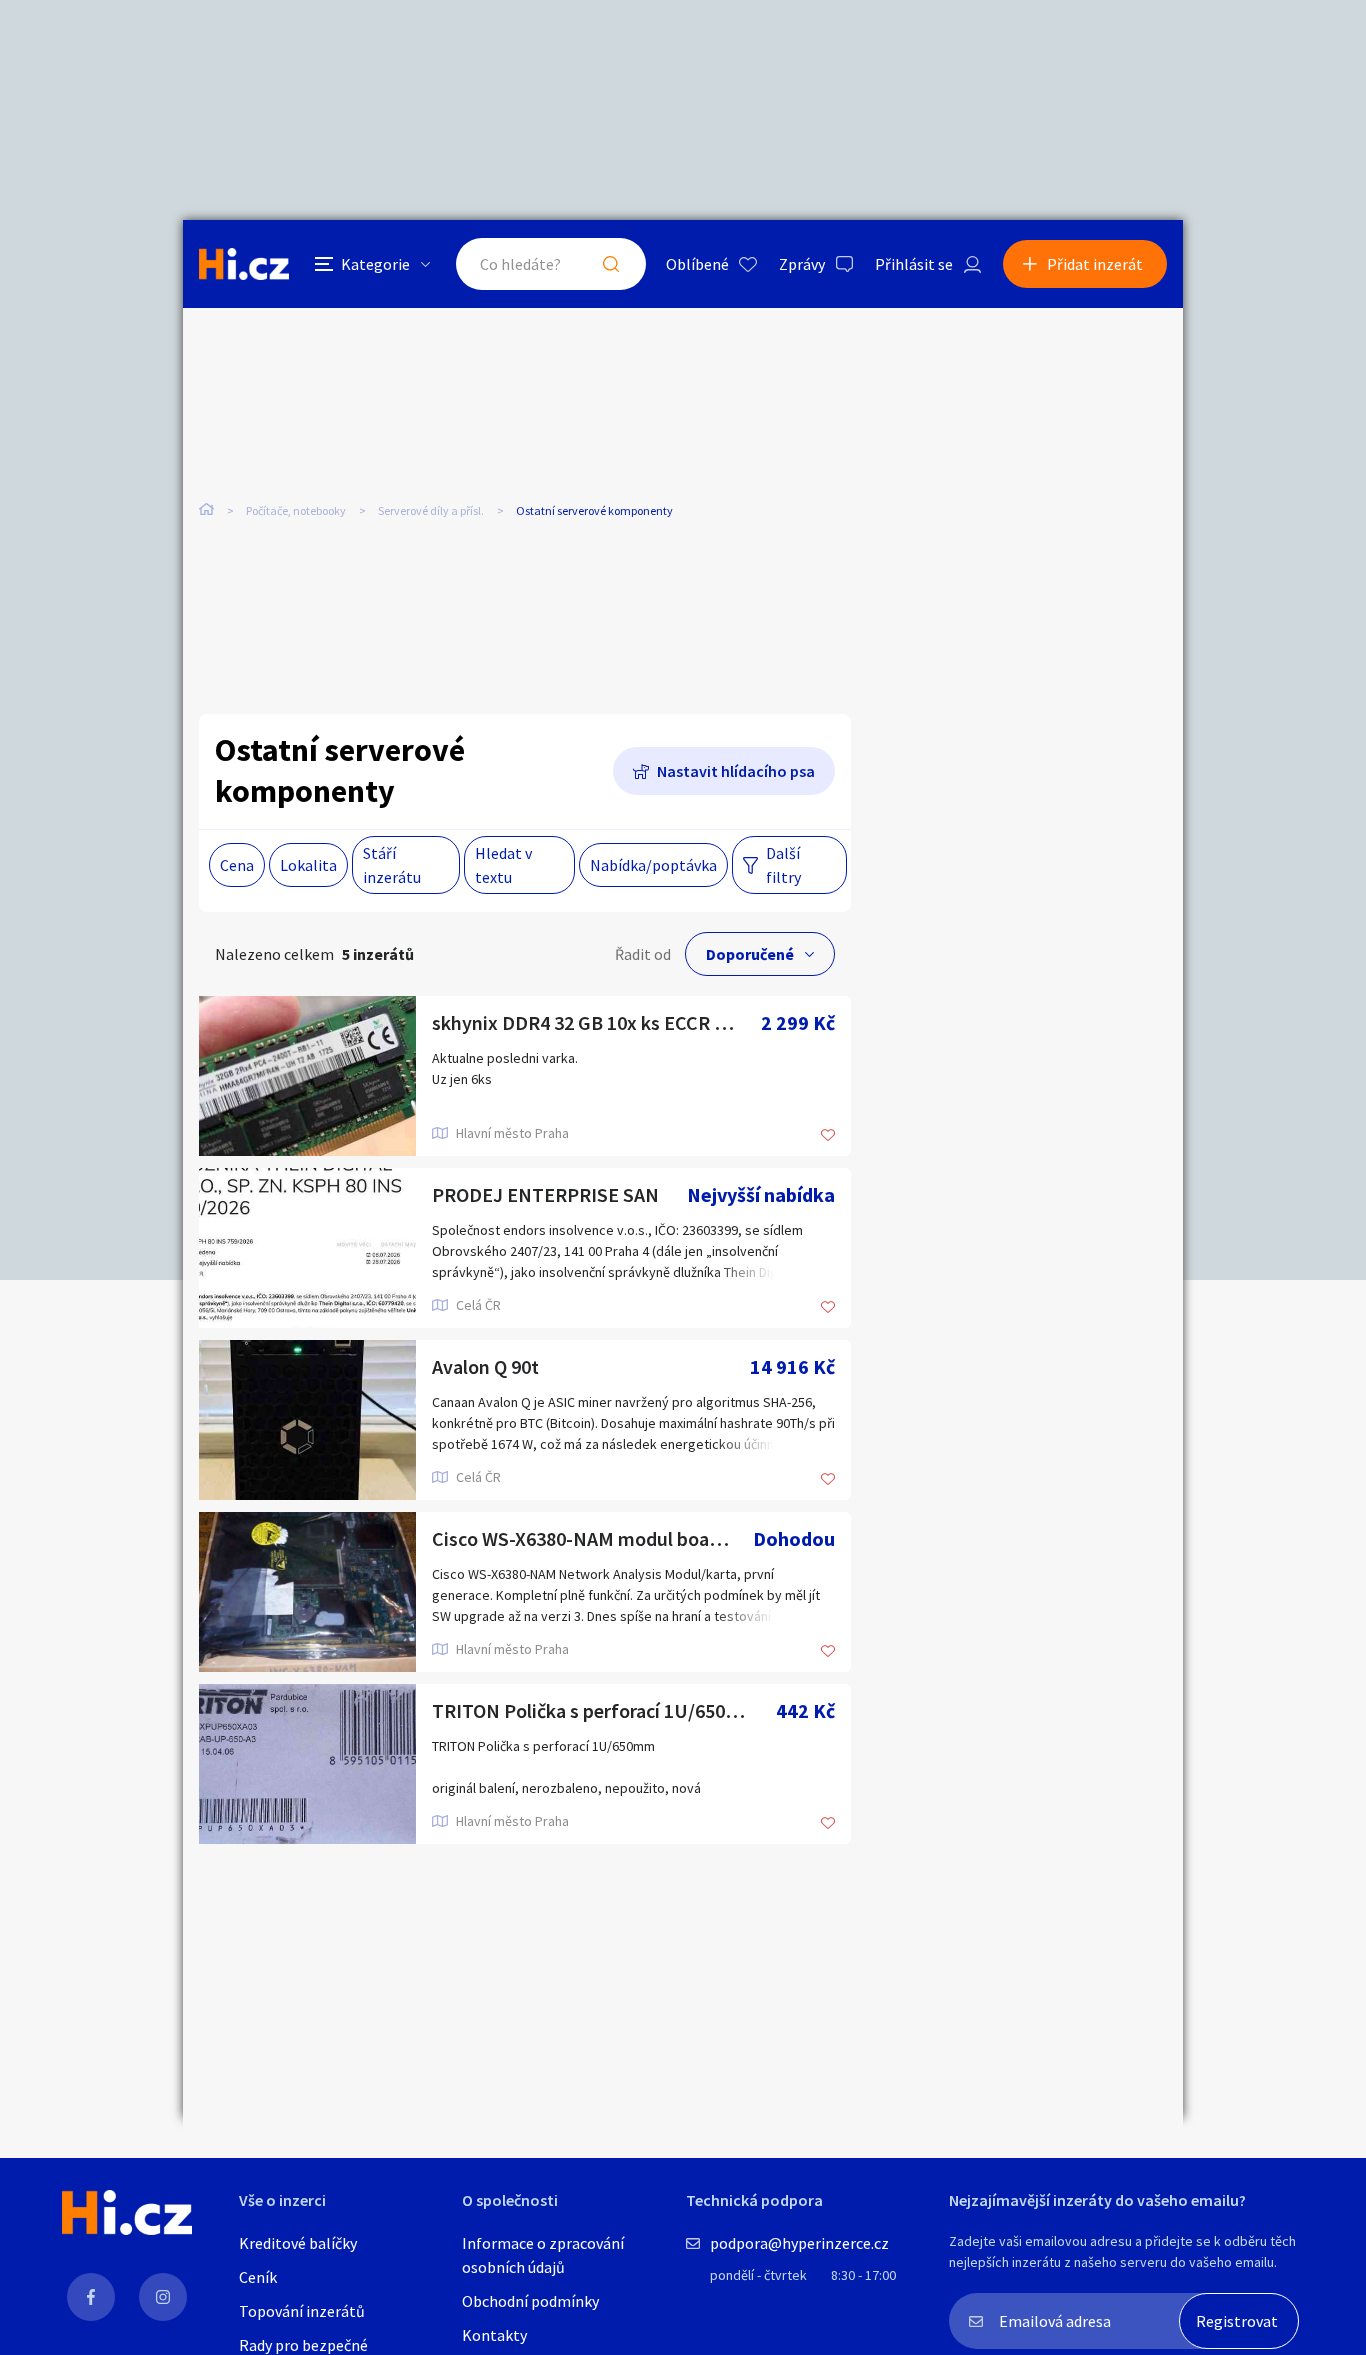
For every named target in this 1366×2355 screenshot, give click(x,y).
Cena (237, 865)
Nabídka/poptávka (653, 865)
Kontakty (494, 2335)
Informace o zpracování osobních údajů (543, 2255)
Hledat (611, 264)
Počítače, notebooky (296, 510)
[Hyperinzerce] (244, 263)
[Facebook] (91, 2297)
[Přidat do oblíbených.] (828, 1136)
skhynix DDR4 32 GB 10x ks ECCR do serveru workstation (596, 1022)
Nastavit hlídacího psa (736, 771)
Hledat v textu (503, 865)
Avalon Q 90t (485, 1366)
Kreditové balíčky (298, 2243)
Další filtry (783, 865)
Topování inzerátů (302, 2311)
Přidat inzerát (1095, 264)
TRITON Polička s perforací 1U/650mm (595, 1710)
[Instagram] (163, 2297)
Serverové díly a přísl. (431, 510)
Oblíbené (697, 264)
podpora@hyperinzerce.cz (799, 2243)
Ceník (258, 2277)
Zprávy (802, 264)
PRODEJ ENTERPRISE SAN (545, 1194)
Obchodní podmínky (530, 2301)
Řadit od (643, 954)
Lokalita (308, 865)
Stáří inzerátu (392, 865)
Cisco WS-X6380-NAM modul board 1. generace (592, 1538)
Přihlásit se (914, 264)
